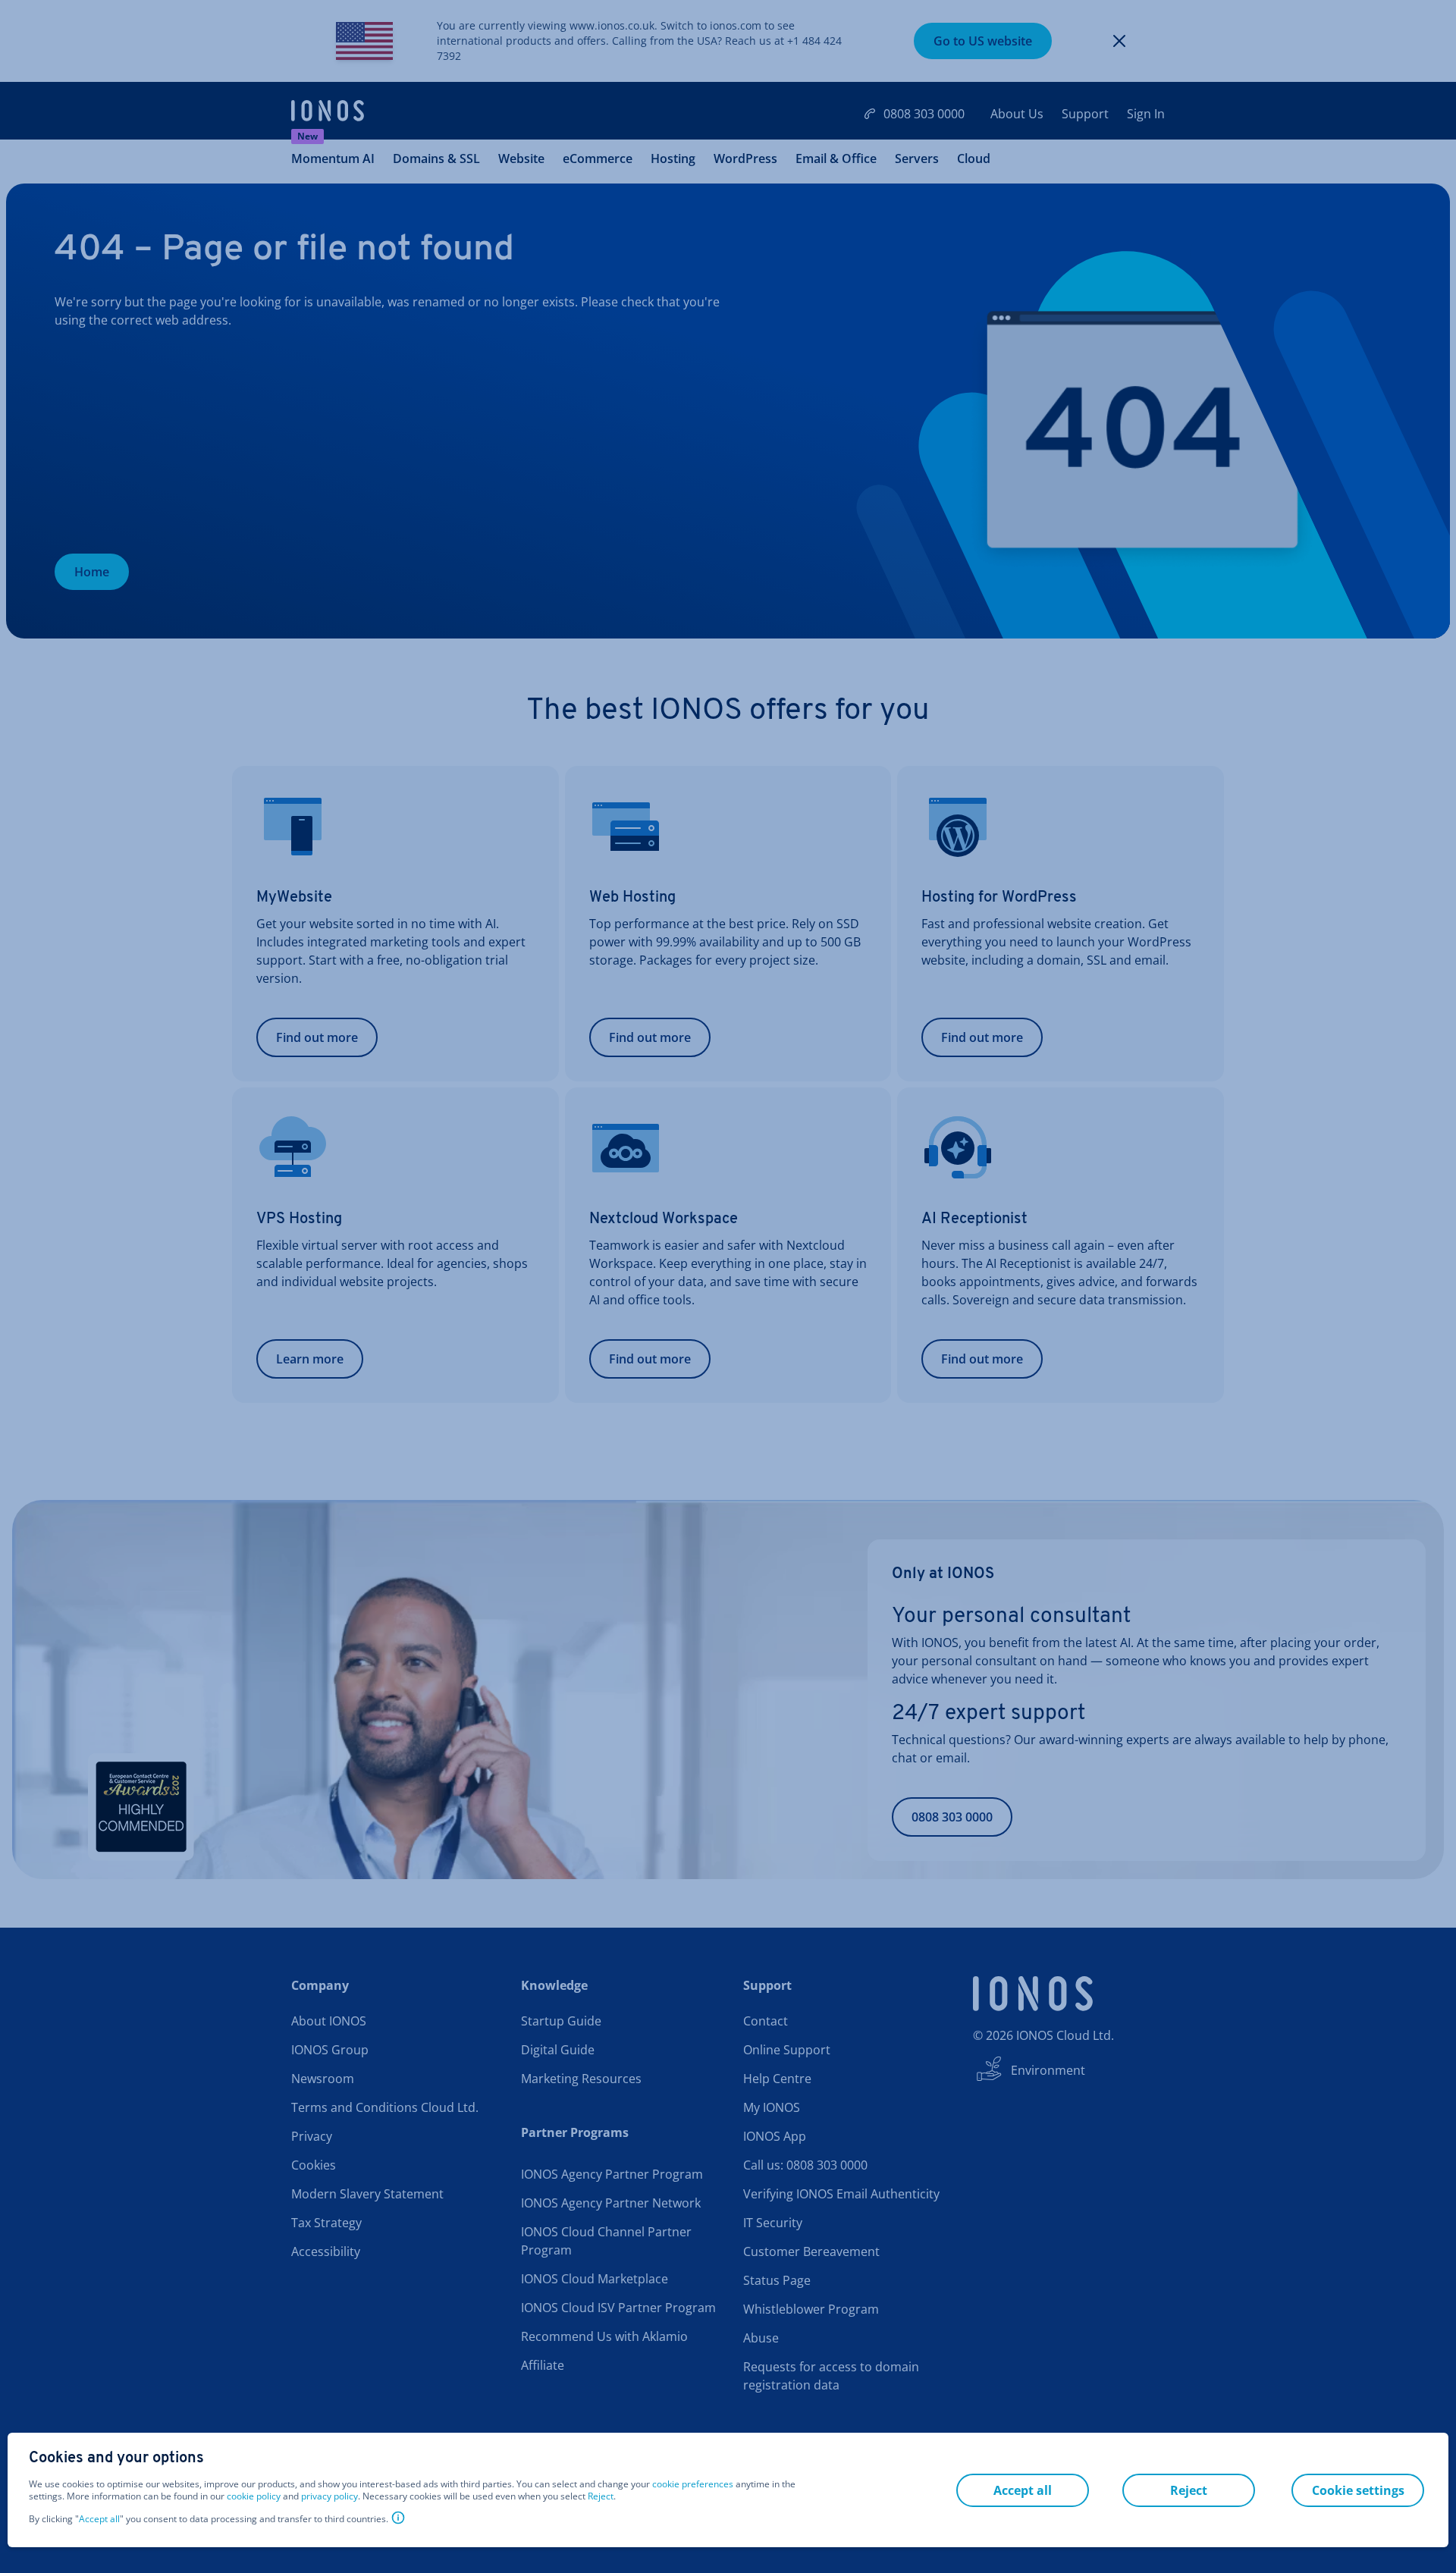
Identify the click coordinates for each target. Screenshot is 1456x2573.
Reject (601, 2496)
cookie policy (254, 2496)
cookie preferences (693, 2484)
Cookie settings (1358, 2490)
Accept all (99, 2519)
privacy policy (329, 2496)
